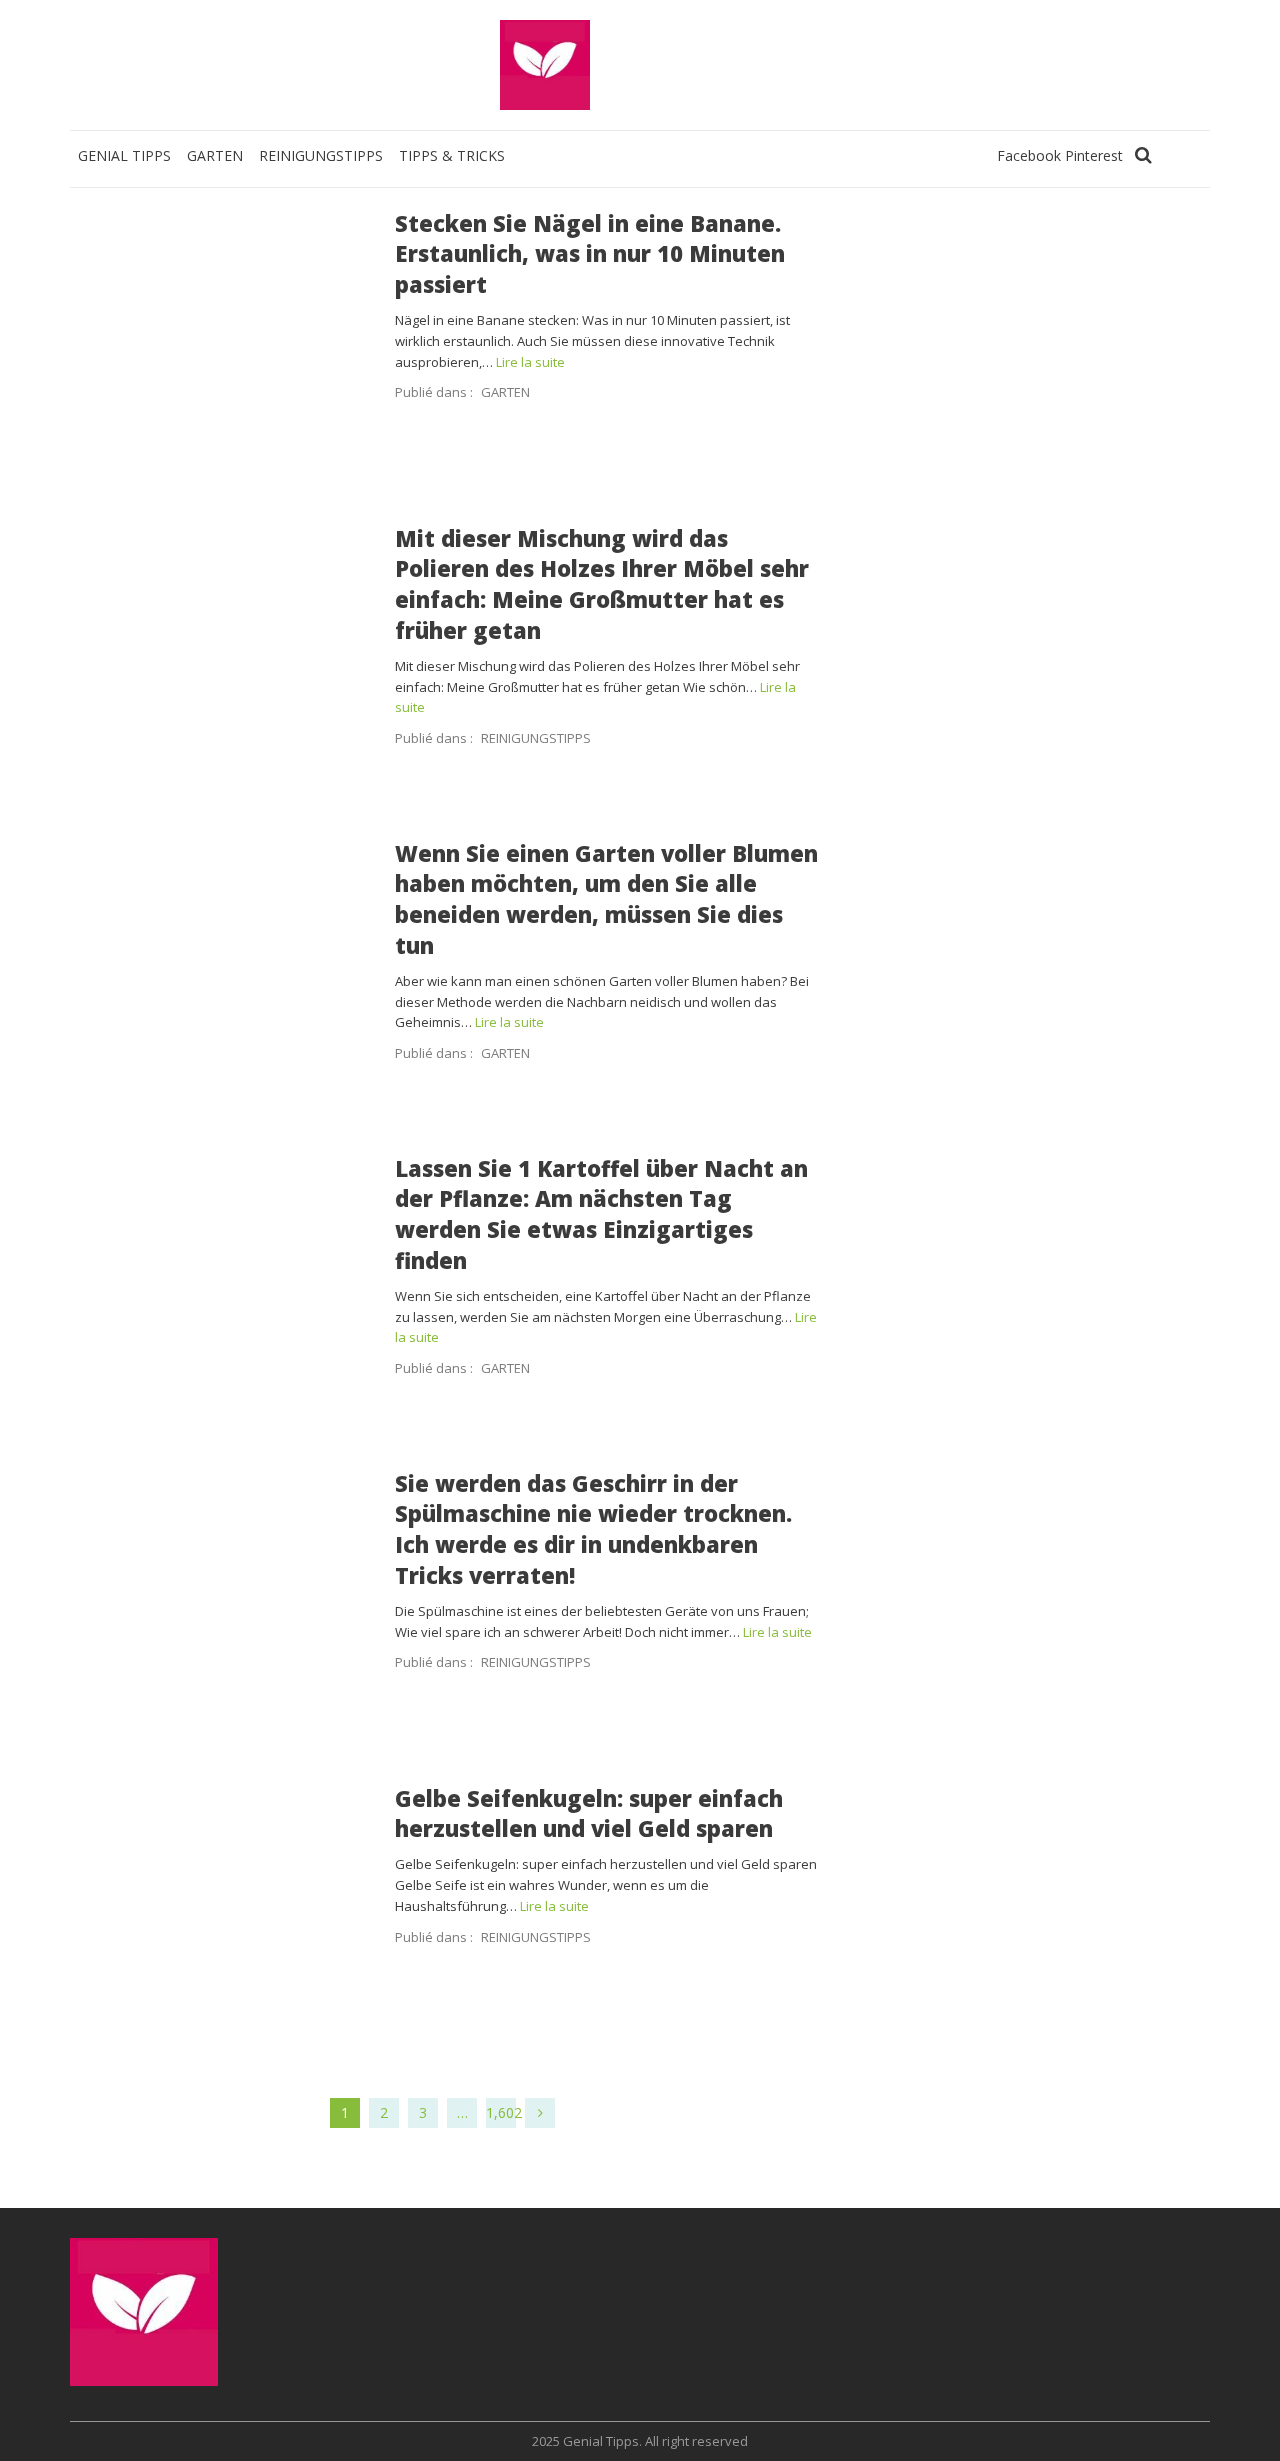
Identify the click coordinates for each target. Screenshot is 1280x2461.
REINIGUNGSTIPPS (321, 155)
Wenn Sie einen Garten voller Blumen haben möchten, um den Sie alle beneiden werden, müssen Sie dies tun (606, 899)
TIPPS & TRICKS (452, 155)
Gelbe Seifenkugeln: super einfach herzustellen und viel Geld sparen (589, 1813)
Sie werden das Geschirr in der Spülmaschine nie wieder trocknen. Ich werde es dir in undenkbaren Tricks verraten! (593, 1529)
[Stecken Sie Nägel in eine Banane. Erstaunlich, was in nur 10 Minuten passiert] (217, 353)
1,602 (501, 2112)
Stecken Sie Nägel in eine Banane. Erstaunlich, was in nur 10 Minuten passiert (590, 254)
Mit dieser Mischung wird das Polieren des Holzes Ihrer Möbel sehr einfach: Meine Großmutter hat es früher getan (602, 584)
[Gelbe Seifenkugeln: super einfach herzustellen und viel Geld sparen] (217, 1928)
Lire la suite (530, 362)
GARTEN (215, 155)
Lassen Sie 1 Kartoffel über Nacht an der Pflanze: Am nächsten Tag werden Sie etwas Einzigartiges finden (601, 1214)
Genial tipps (124, 155)
